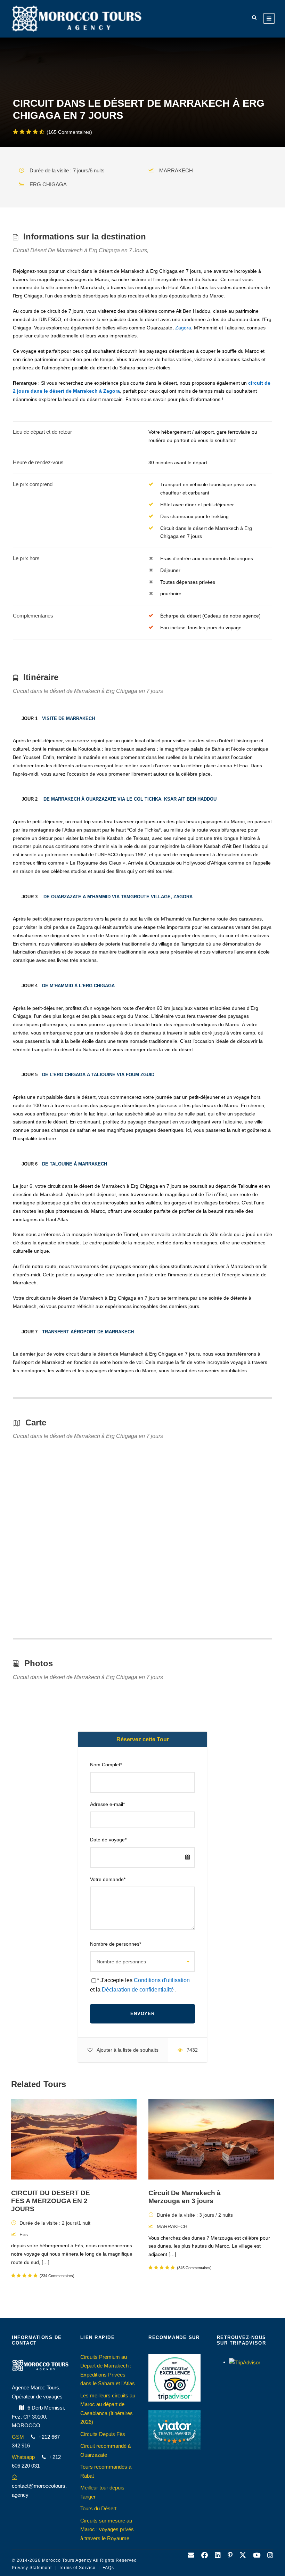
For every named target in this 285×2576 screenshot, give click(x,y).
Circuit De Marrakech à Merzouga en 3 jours (185, 2197)
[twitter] (243, 2555)
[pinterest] (230, 2555)
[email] (191, 2555)
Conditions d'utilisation (162, 1980)
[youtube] (257, 2555)
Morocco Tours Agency (67, 2560)
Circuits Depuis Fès (103, 2434)
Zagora (183, 328)
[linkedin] (218, 2555)
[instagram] (270, 2555)
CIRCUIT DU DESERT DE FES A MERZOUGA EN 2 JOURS (51, 2201)
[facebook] (205, 2555)
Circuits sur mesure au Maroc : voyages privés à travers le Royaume (107, 2529)
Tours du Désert (98, 2508)
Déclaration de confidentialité (139, 1990)
